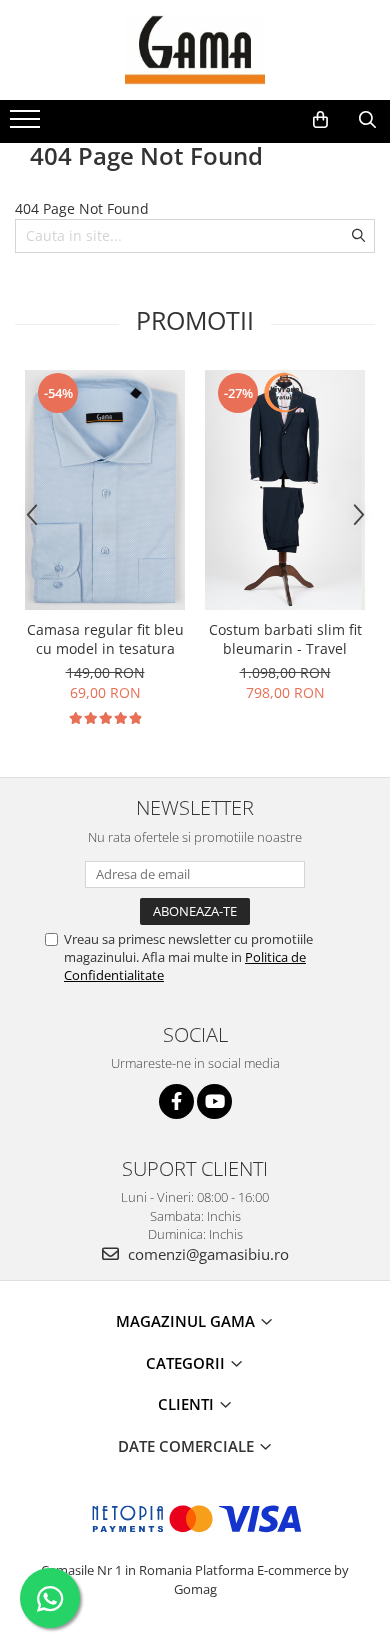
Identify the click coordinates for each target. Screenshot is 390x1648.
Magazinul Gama (187, 1321)
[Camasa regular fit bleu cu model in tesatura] (105, 490)
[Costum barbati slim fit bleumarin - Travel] (285, 490)
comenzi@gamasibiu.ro (206, 1254)
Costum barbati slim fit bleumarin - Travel (285, 639)
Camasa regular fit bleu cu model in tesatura (105, 639)
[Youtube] (214, 1101)
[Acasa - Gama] (195, 50)
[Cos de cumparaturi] (320, 120)
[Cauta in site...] (367, 120)
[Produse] (27, 125)
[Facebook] (176, 1101)
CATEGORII (187, 1363)
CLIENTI (188, 1404)
